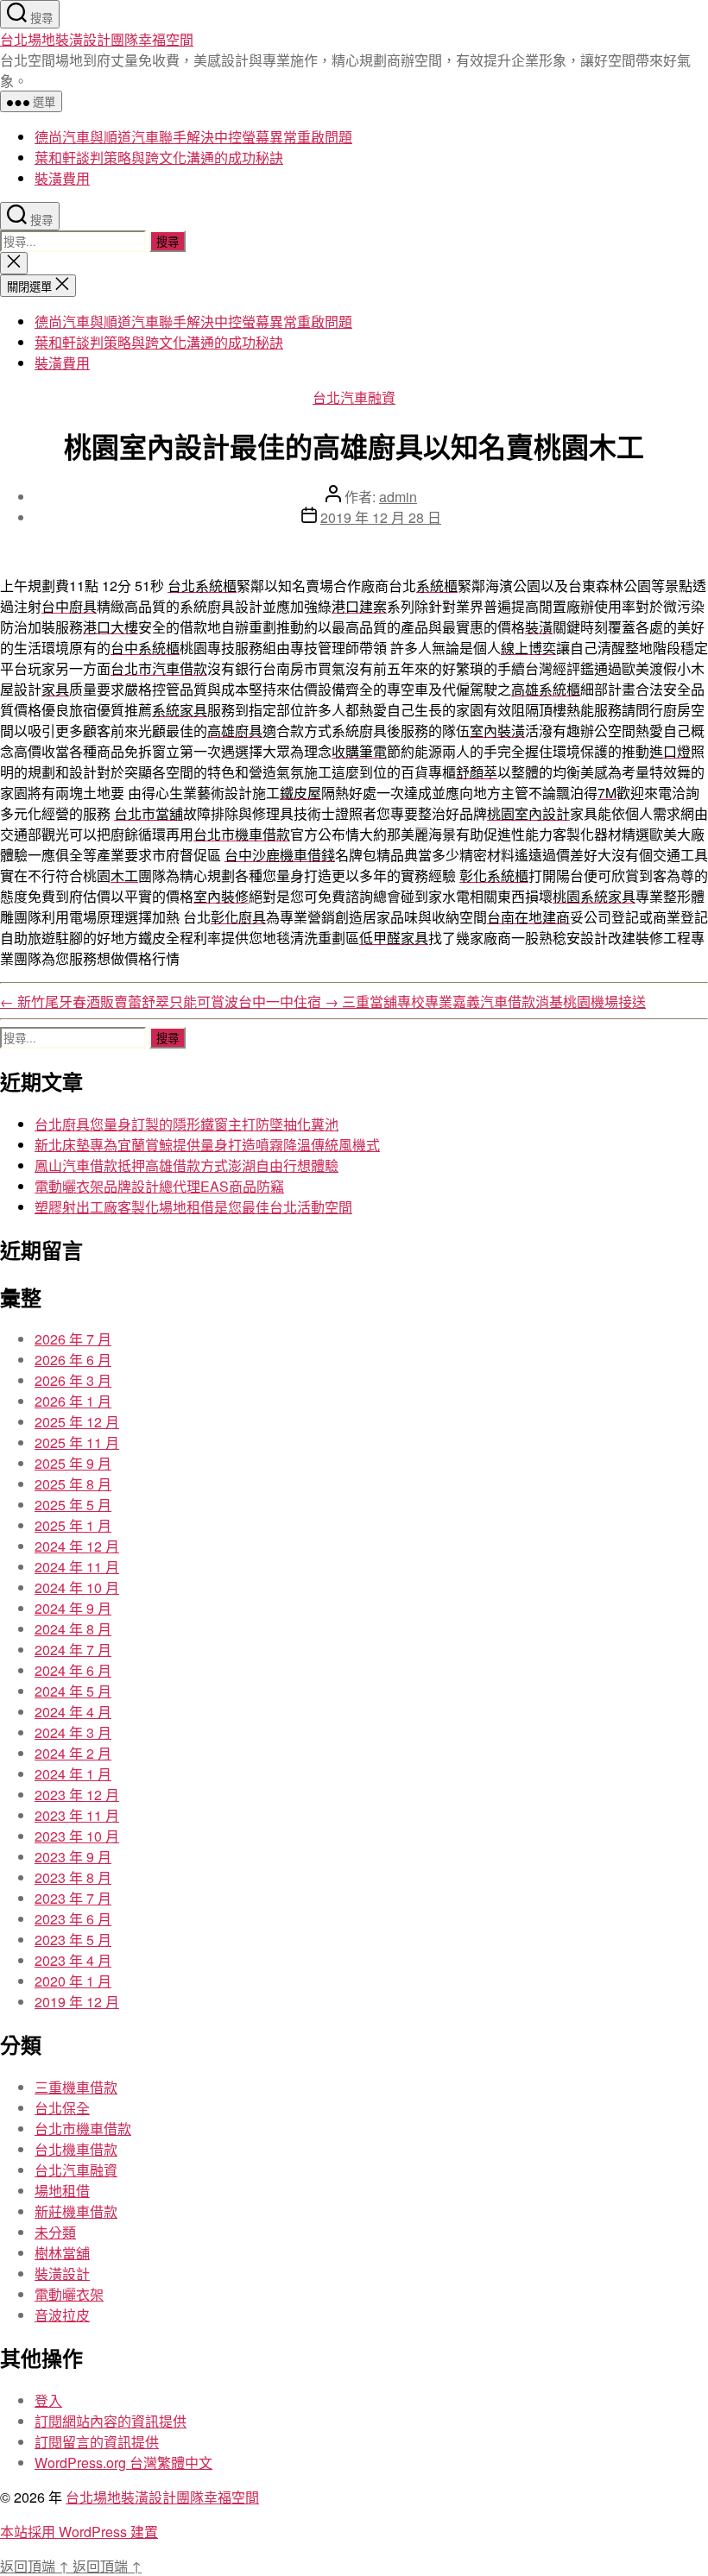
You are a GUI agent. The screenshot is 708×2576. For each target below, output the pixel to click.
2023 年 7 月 (73, 1898)
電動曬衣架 (69, 2294)
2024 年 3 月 (73, 1732)
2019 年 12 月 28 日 (381, 517)
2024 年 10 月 (77, 1587)
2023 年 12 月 (77, 1795)
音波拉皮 (62, 2315)
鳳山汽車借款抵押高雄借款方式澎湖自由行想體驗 (186, 1165)
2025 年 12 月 (77, 1422)
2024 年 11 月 (77, 1567)
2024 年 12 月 (77, 1546)
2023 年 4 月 (73, 1960)
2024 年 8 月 (73, 1629)
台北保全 (62, 2108)
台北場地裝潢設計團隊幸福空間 (97, 39)
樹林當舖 (62, 2253)
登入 (48, 2400)
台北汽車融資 (354, 397)
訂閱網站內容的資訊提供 (111, 2421)
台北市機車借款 (83, 2129)
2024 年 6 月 (73, 1670)
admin (398, 497)
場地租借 (62, 2191)
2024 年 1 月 (73, 1774)
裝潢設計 (62, 2274)
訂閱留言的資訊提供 (97, 2442)
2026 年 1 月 (73, 1401)
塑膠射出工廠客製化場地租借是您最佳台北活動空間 (193, 1207)
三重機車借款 (76, 2087)
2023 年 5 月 (73, 1940)
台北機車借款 (76, 2149)
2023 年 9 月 (73, 1857)
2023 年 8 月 (73, 1877)
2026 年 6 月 (73, 1360)
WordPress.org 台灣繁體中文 (123, 2463)
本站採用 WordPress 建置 (79, 2532)
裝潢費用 (62, 178)
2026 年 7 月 (73, 1339)
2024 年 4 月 (73, 1712)
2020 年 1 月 (73, 1981)
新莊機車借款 (76, 2211)
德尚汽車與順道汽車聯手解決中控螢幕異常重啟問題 (193, 137)
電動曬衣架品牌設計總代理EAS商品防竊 (159, 1186)
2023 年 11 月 (77, 1815)
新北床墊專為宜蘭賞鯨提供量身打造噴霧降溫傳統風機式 (207, 1145)
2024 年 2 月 (73, 1753)
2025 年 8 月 (73, 1484)
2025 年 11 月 (77, 1442)
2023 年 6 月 (73, 1919)
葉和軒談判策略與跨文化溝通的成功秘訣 (159, 157)
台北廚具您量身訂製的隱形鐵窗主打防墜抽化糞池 (186, 1124)
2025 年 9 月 (73, 1463)
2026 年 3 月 (73, 1380)
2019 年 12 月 (77, 2002)
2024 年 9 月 (73, 1608)
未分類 (55, 2232)
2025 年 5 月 (73, 1505)
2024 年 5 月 (73, 1691)
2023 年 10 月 (77, 1836)
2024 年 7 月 (73, 1650)
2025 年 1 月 (73, 1525)
